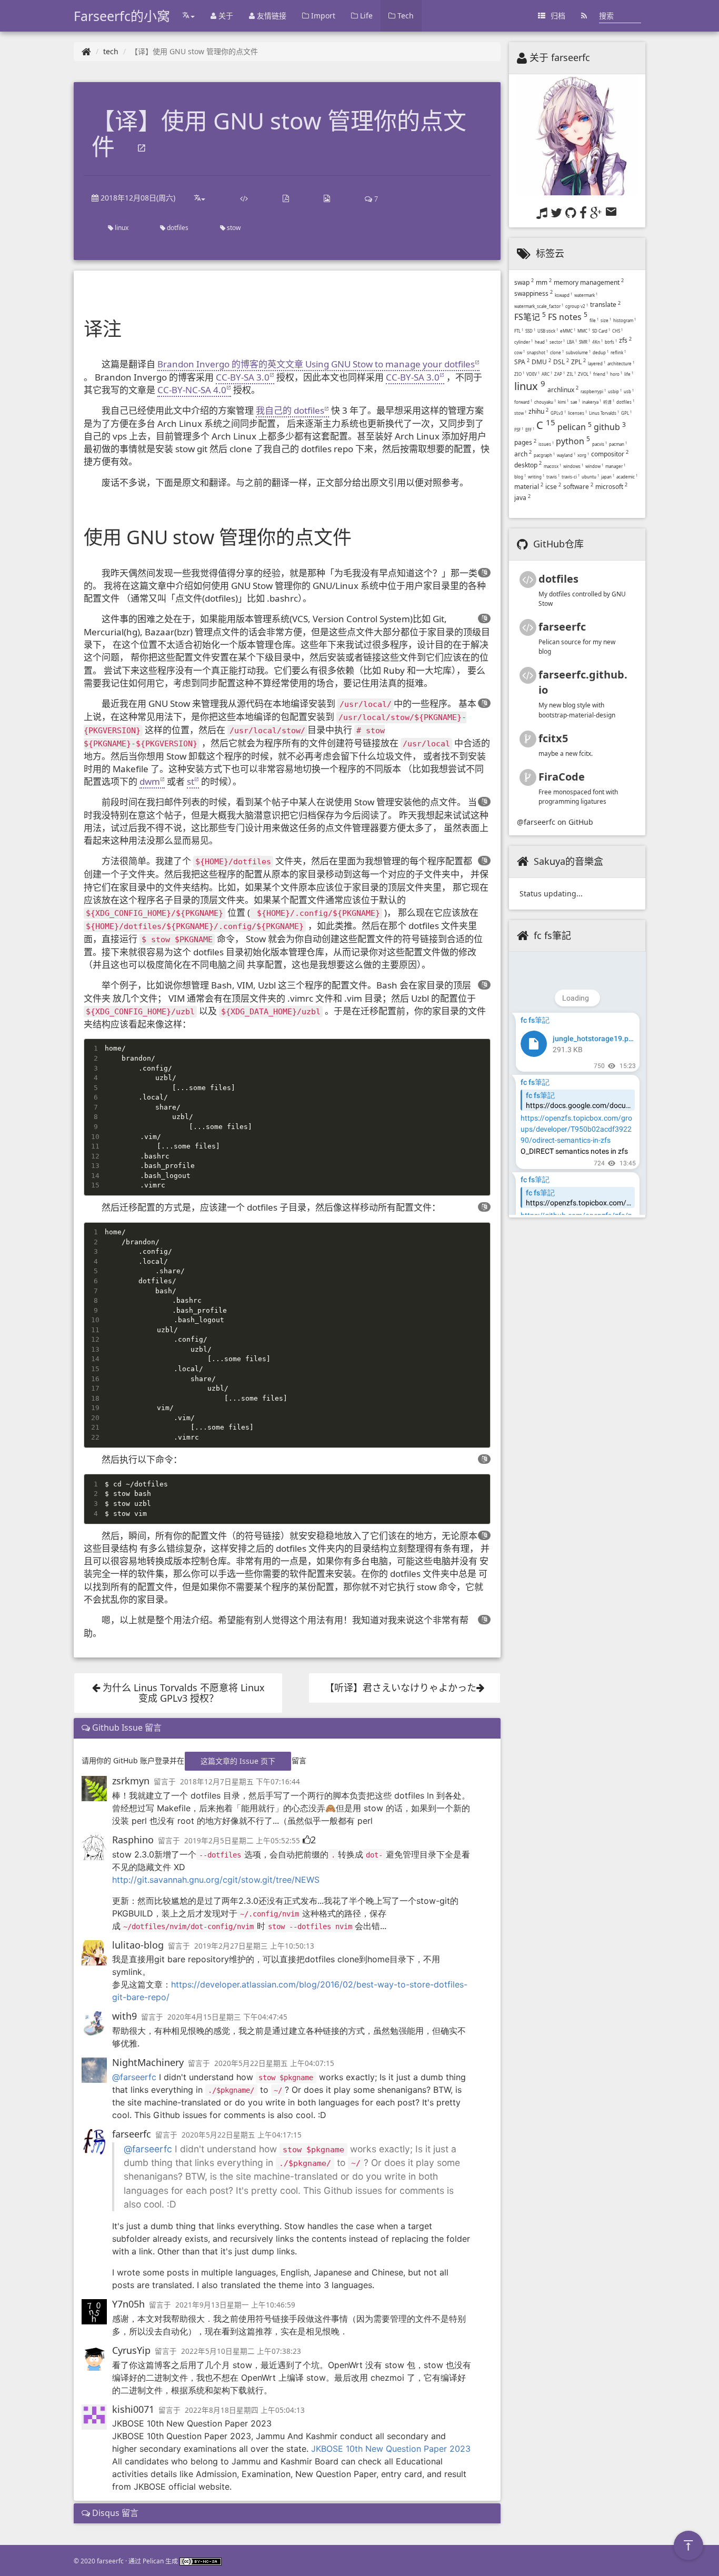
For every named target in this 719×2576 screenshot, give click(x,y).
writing (536, 477)
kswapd (563, 295)
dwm (150, 781)
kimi (563, 402)
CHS (617, 331)
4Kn (597, 342)
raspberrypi (593, 391)
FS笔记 (530, 317)
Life (365, 16)
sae (575, 402)
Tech (405, 16)
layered (597, 363)
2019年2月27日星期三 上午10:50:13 (254, 1946)
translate (605, 304)
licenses (577, 413)
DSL (561, 362)
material (529, 487)
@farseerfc (134, 2077)
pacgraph (544, 455)
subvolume (578, 352)
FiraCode (562, 777)
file (594, 320)
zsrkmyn (131, 1781)
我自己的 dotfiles (290, 410)
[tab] (287, 1728)
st (191, 781)
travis (553, 477)
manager (615, 466)
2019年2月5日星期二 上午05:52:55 (242, 1841)
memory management (589, 282)
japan (608, 477)
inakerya (592, 402)
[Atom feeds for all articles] (584, 16)
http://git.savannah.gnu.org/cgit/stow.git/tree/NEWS (216, 1880)
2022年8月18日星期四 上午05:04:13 (245, 2410)
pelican (575, 427)
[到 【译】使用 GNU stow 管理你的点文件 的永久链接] (142, 149)
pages (525, 442)
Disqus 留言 (114, 2513)
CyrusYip (131, 2350)
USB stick (548, 331)
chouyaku (545, 402)
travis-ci (571, 477)
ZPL (578, 362)
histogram (625, 320)
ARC (547, 374)
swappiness (533, 293)
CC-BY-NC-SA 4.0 (192, 390)
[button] (484, 572)
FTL (519, 331)
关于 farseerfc (560, 57)
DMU (541, 362)
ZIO (519, 374)
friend (601, 374)
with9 (124, 2016)
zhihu (538, 411)
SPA (522, 362)
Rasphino (133, 1840)
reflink (618, 352)
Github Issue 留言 (126, 1728)
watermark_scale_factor (539, 306)
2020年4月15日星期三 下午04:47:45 (227, 2017)
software (578, 487)
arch (523, 454)
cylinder (523, 342)
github (610, 427)
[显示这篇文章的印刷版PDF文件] (286, 198)
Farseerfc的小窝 (122, 16)
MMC (584, 331)
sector (557, 342)
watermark (586, 295)
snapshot (537, 352)
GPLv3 (558, 413)
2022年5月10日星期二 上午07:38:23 (241, 2351)
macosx (552, 466)
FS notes (568, 317)
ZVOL (585, 374)
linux (121, 228)
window (594, 466)
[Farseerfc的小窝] (86, 51)
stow (233, 228)
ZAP (560, 374)
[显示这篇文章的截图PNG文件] (327, 198)
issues (546, 444)
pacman (618, 444)
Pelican (153, 2561)
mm (544, 282)
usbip (615, 391)
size (606, 320)
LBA (572, 342)
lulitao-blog (138, 1945)
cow (520, 352)
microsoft (611, 487)
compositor (610, 454)
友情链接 (271, 16)
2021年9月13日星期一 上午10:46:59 (235, 2305)
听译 (609, 402)
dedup (601, 352)
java (522, 498)
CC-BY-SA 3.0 (243, 377)
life (629, 374)
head (541, 342)
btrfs (611, 342)
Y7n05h (128, 2304)
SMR (585, 342)
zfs (625, 340)
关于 (225, 16)
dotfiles (177, 228)
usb (629, 391)
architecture (621, 363)
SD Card (601, 331)
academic (627, 477)
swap (524, 282)
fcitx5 (553, 738)
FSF (519, 430)
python (573, 441)
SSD (530, 331)
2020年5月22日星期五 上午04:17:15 (242, 2135)
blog (520, 477)
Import (322, 16)
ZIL (571, 374)
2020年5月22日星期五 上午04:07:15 (274, 2063)
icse (553, 487)
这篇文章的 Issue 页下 (238, 1761)
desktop (528, 465)
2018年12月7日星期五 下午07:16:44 (240, 1782)
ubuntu (590, 477)
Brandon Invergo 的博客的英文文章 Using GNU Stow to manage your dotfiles (316, 364)
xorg (583, 455)
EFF (530, 430)
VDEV (533, 374)
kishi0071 (133, 2409)
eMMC (568, 331)
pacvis (600, 444)
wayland (566, 455)
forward (523, 402)
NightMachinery (148, 2062)
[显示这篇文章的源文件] (244, 198)
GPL (626, 413)
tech (111, 51)
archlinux (563, 390)
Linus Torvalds (604, 413)
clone (557, 352)
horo (616, 374)
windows (573, 466)
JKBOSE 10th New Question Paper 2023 (391, 2449)
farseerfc (132, 2134)
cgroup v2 (577, 306)
